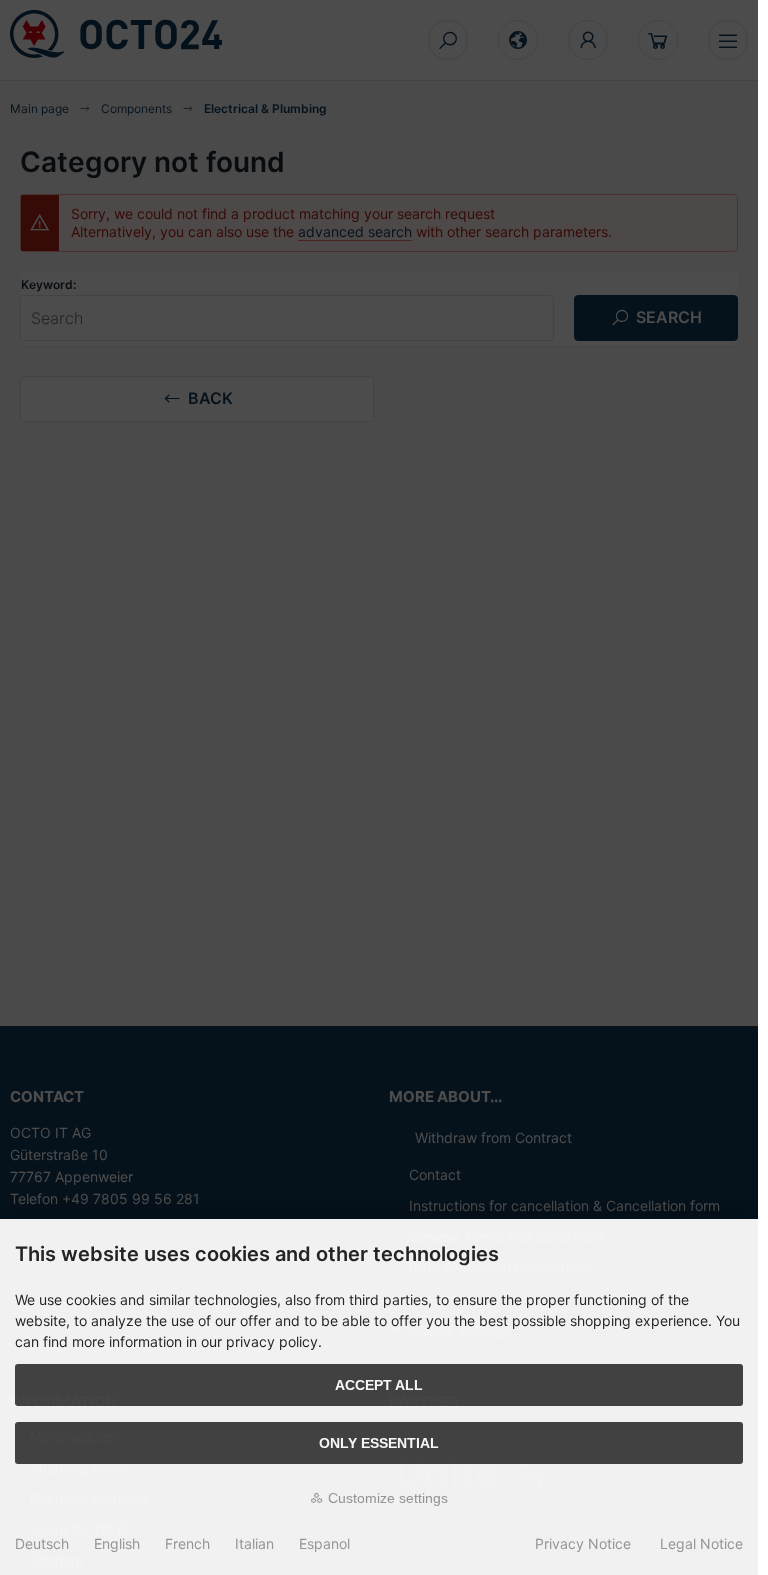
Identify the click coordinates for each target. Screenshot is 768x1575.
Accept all (379, 1385)
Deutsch (42, 1543)
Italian (254, 1543)
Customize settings (386, 1498)
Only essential (379, 1443)
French (187, 1543)
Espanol (324, 1543)
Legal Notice (701, 1543)
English (117, 1543)
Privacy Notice (583, 1543)
